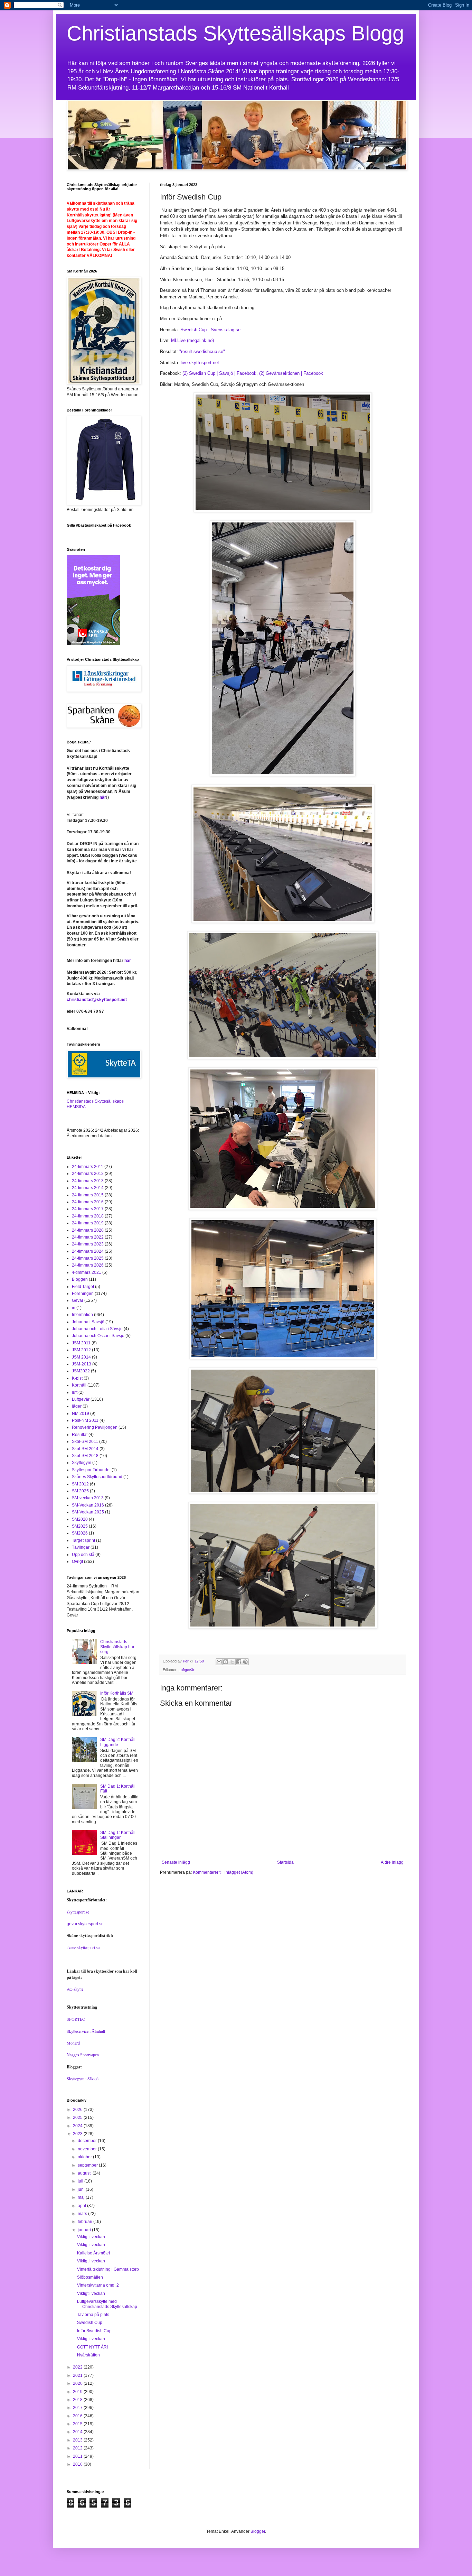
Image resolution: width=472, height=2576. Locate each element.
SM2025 (80, 1526)
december (88, 2141)
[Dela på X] (232, 1662)
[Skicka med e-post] (219, 1662)
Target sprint (83, 1540)
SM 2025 (80, 1491)
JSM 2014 (81, 1357)
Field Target (83, 1287)
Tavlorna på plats (93, 2315)
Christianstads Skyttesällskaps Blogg (235, 33)
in (74, 1308)
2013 (78, 2440)
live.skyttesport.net (200, 363)
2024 (78, 2126)
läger (77, 1406)
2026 (78, 2110)
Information (82, 1315)
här (103, 797)
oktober (85, 2157)
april (82, 2206)
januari (85, 2230)
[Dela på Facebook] (239, 1662)
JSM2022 (81, 1371)
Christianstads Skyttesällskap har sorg (117, 1647)
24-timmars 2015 (88, 1195)
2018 (78, 2400)
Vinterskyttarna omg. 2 (98, 2285)
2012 (78, 2448)
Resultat (80, 1435)
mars (83, 2214)
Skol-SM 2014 (85, 1449)
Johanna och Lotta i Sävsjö (97, 1329)
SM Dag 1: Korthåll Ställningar (118, 1835)
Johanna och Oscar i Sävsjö (98, 1336)
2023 (78, 2134)
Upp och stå (83, 1555)
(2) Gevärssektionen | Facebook (291, 373)
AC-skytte (75, 1989)
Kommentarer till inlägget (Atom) (223, 1872)
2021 (78, 2375)
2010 (78, 2464)
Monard (73, 2043)
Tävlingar (81, 1547)
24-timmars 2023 (88, 1244)
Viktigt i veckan (91, 2237)
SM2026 (80, 1533)
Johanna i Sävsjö (88, 1322)
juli (81, 2181)
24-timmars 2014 (88, 1188)
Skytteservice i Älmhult (86, 2031)
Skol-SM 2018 (85, 1456)
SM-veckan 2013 (88, 1498)
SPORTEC (76, 2019)
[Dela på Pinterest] (245, 1662)
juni (82, 2189)
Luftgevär (187, 1670)
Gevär (78, 1300)
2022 (78, 2367)
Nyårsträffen (88, 2355)
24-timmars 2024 (88, 1251)
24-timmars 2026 (88, 1265)
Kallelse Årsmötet (93, 2253)
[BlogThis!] (226, 1662)
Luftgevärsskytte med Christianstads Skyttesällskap (107, 2304)
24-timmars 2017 (88, 1209)
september (88, 2165)
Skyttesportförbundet (91, 1470)
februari (86, 2222)
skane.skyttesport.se (83, 1947)
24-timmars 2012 (88, 1174)
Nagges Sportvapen (83, 2055)
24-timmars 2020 (88, 1230)
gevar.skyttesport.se (85, 1924)
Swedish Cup (90, 2323)
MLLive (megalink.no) (192, 340)
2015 (78, 2424)
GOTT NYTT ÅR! (92, 2347)
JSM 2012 (81, 1350)
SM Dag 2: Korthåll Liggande (118, 1742)
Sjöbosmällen (90, 2277)
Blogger (258, 2531)
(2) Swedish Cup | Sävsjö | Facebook (219, 373)
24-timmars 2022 (88, 1237)
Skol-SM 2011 (85, 1442)
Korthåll (79, 1385)
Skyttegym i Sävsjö (83, 2078)
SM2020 (80, 1519)
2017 (78, 2408)
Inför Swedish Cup (94, 2331)
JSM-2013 (82, 1364)
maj (82, 2197)
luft (75, 1392)
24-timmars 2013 (88, 1181)
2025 (78, 2118)
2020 (78, 2383)
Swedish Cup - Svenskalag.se (210, 330)
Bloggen (80, 1279)
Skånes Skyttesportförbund (97, 1477)
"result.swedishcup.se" (202, 351)
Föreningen (83, 1294)
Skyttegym (82, 1463)
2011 (78, 2456)
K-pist (77, 1378)
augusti (85, 2173)
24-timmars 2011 (88, 1167)
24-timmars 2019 (88, 1223)
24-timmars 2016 (88, 1202)
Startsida (285, 1862)
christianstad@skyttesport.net (97, 1000)
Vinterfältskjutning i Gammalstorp (108, 2269)
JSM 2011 (81, 1343)
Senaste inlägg (176, 1862)
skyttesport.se (78, 1912)
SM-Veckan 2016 (88, 1505)
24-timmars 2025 (88, 1258)
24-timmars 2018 (88, 1216)
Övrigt (77, 1562)
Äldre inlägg (392, 1862)
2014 (78, 2432)
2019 (78, 2392)
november (88, 2149)
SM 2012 (80, 1484)
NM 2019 (81, 1414)
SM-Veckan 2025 (88, 1512)
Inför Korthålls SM (117, 1693)
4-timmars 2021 (87, 1272)
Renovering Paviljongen (95, 1427)
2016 (78, 2416)
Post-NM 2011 (85, 1420)
